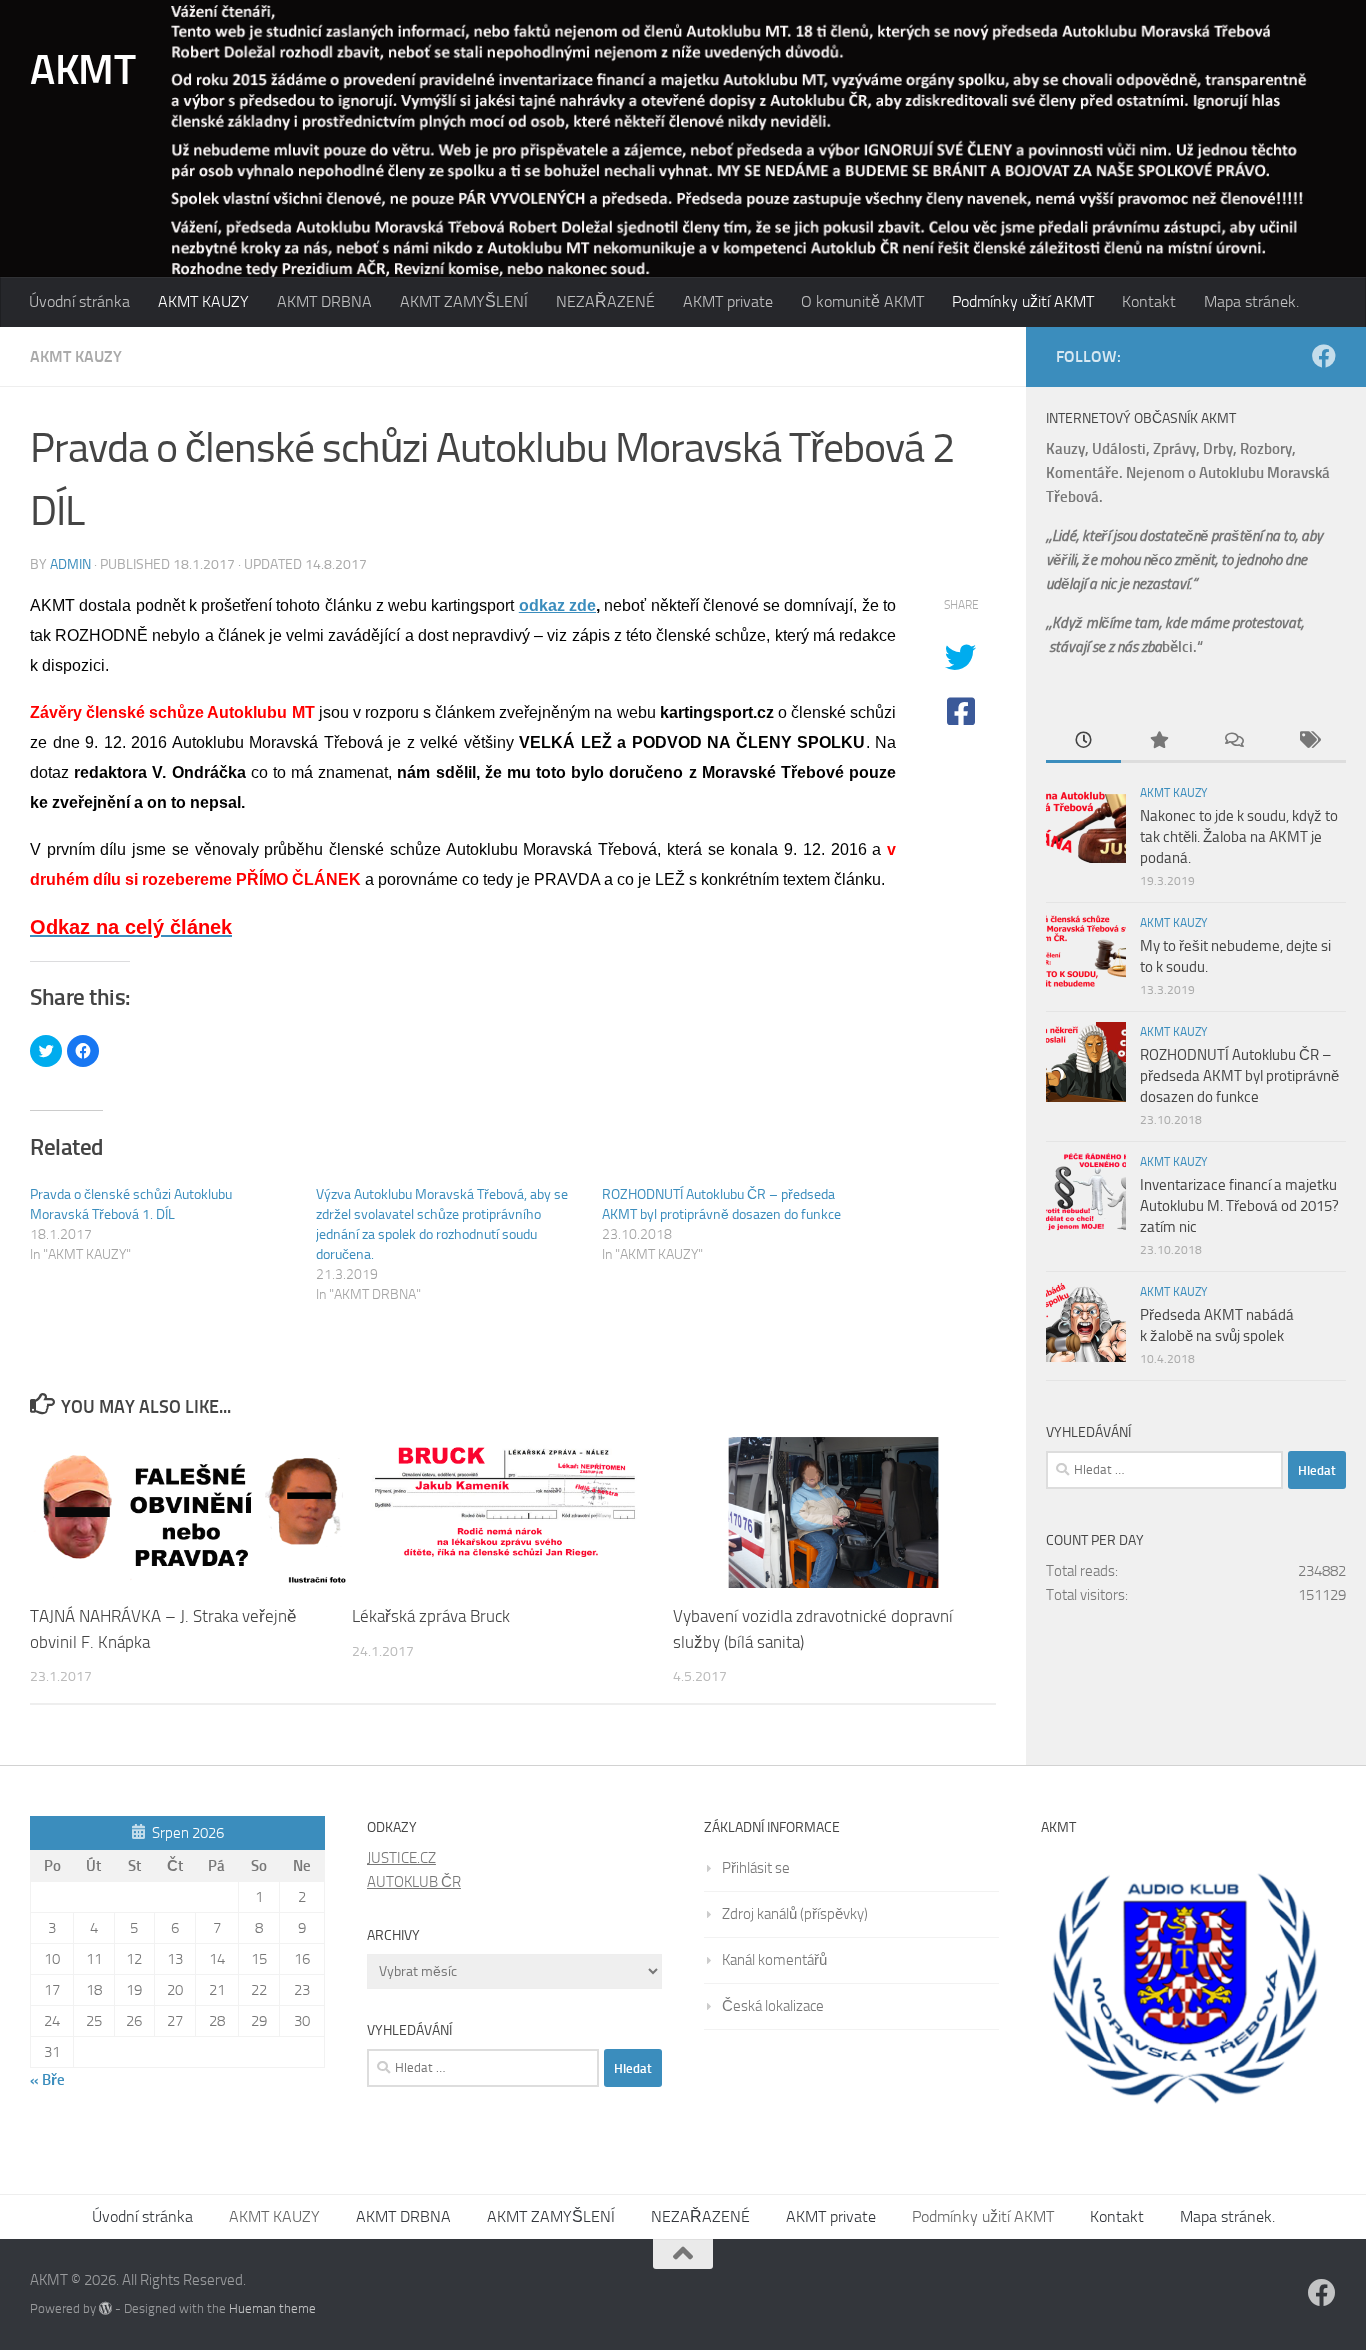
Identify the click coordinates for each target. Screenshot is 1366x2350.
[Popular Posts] (1158, 741)
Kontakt (1149, 301)
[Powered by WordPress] (105, 2308)
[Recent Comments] (1233, 741)
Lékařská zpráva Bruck (431, 1616)
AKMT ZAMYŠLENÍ (464, 301)
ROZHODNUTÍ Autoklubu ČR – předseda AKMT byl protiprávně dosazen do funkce (1239, 1076)
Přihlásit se (756, 1868)
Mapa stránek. (1251, 301)
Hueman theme (272, 2308)
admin (70, 564)
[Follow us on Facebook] (1324, 356)
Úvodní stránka (79, 301)
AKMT (82, 70)
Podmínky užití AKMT (1023, 301)
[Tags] (1308, 741)
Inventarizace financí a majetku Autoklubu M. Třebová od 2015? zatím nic (1239, 1206)
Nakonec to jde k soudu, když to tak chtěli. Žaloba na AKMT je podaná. (1239, 837)
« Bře (47, 2080)
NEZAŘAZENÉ (605, 301)
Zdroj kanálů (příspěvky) (795, 1914)
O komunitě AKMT (862, 301)
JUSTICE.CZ (401, 1858)
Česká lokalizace (773, 2006)
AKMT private (728, 301)
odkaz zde (557, 605)
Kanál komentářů (774, 1960)
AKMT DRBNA (324, 301)
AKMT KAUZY (203, 301)
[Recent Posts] (1083, 741)
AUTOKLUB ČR (414, 1882)
